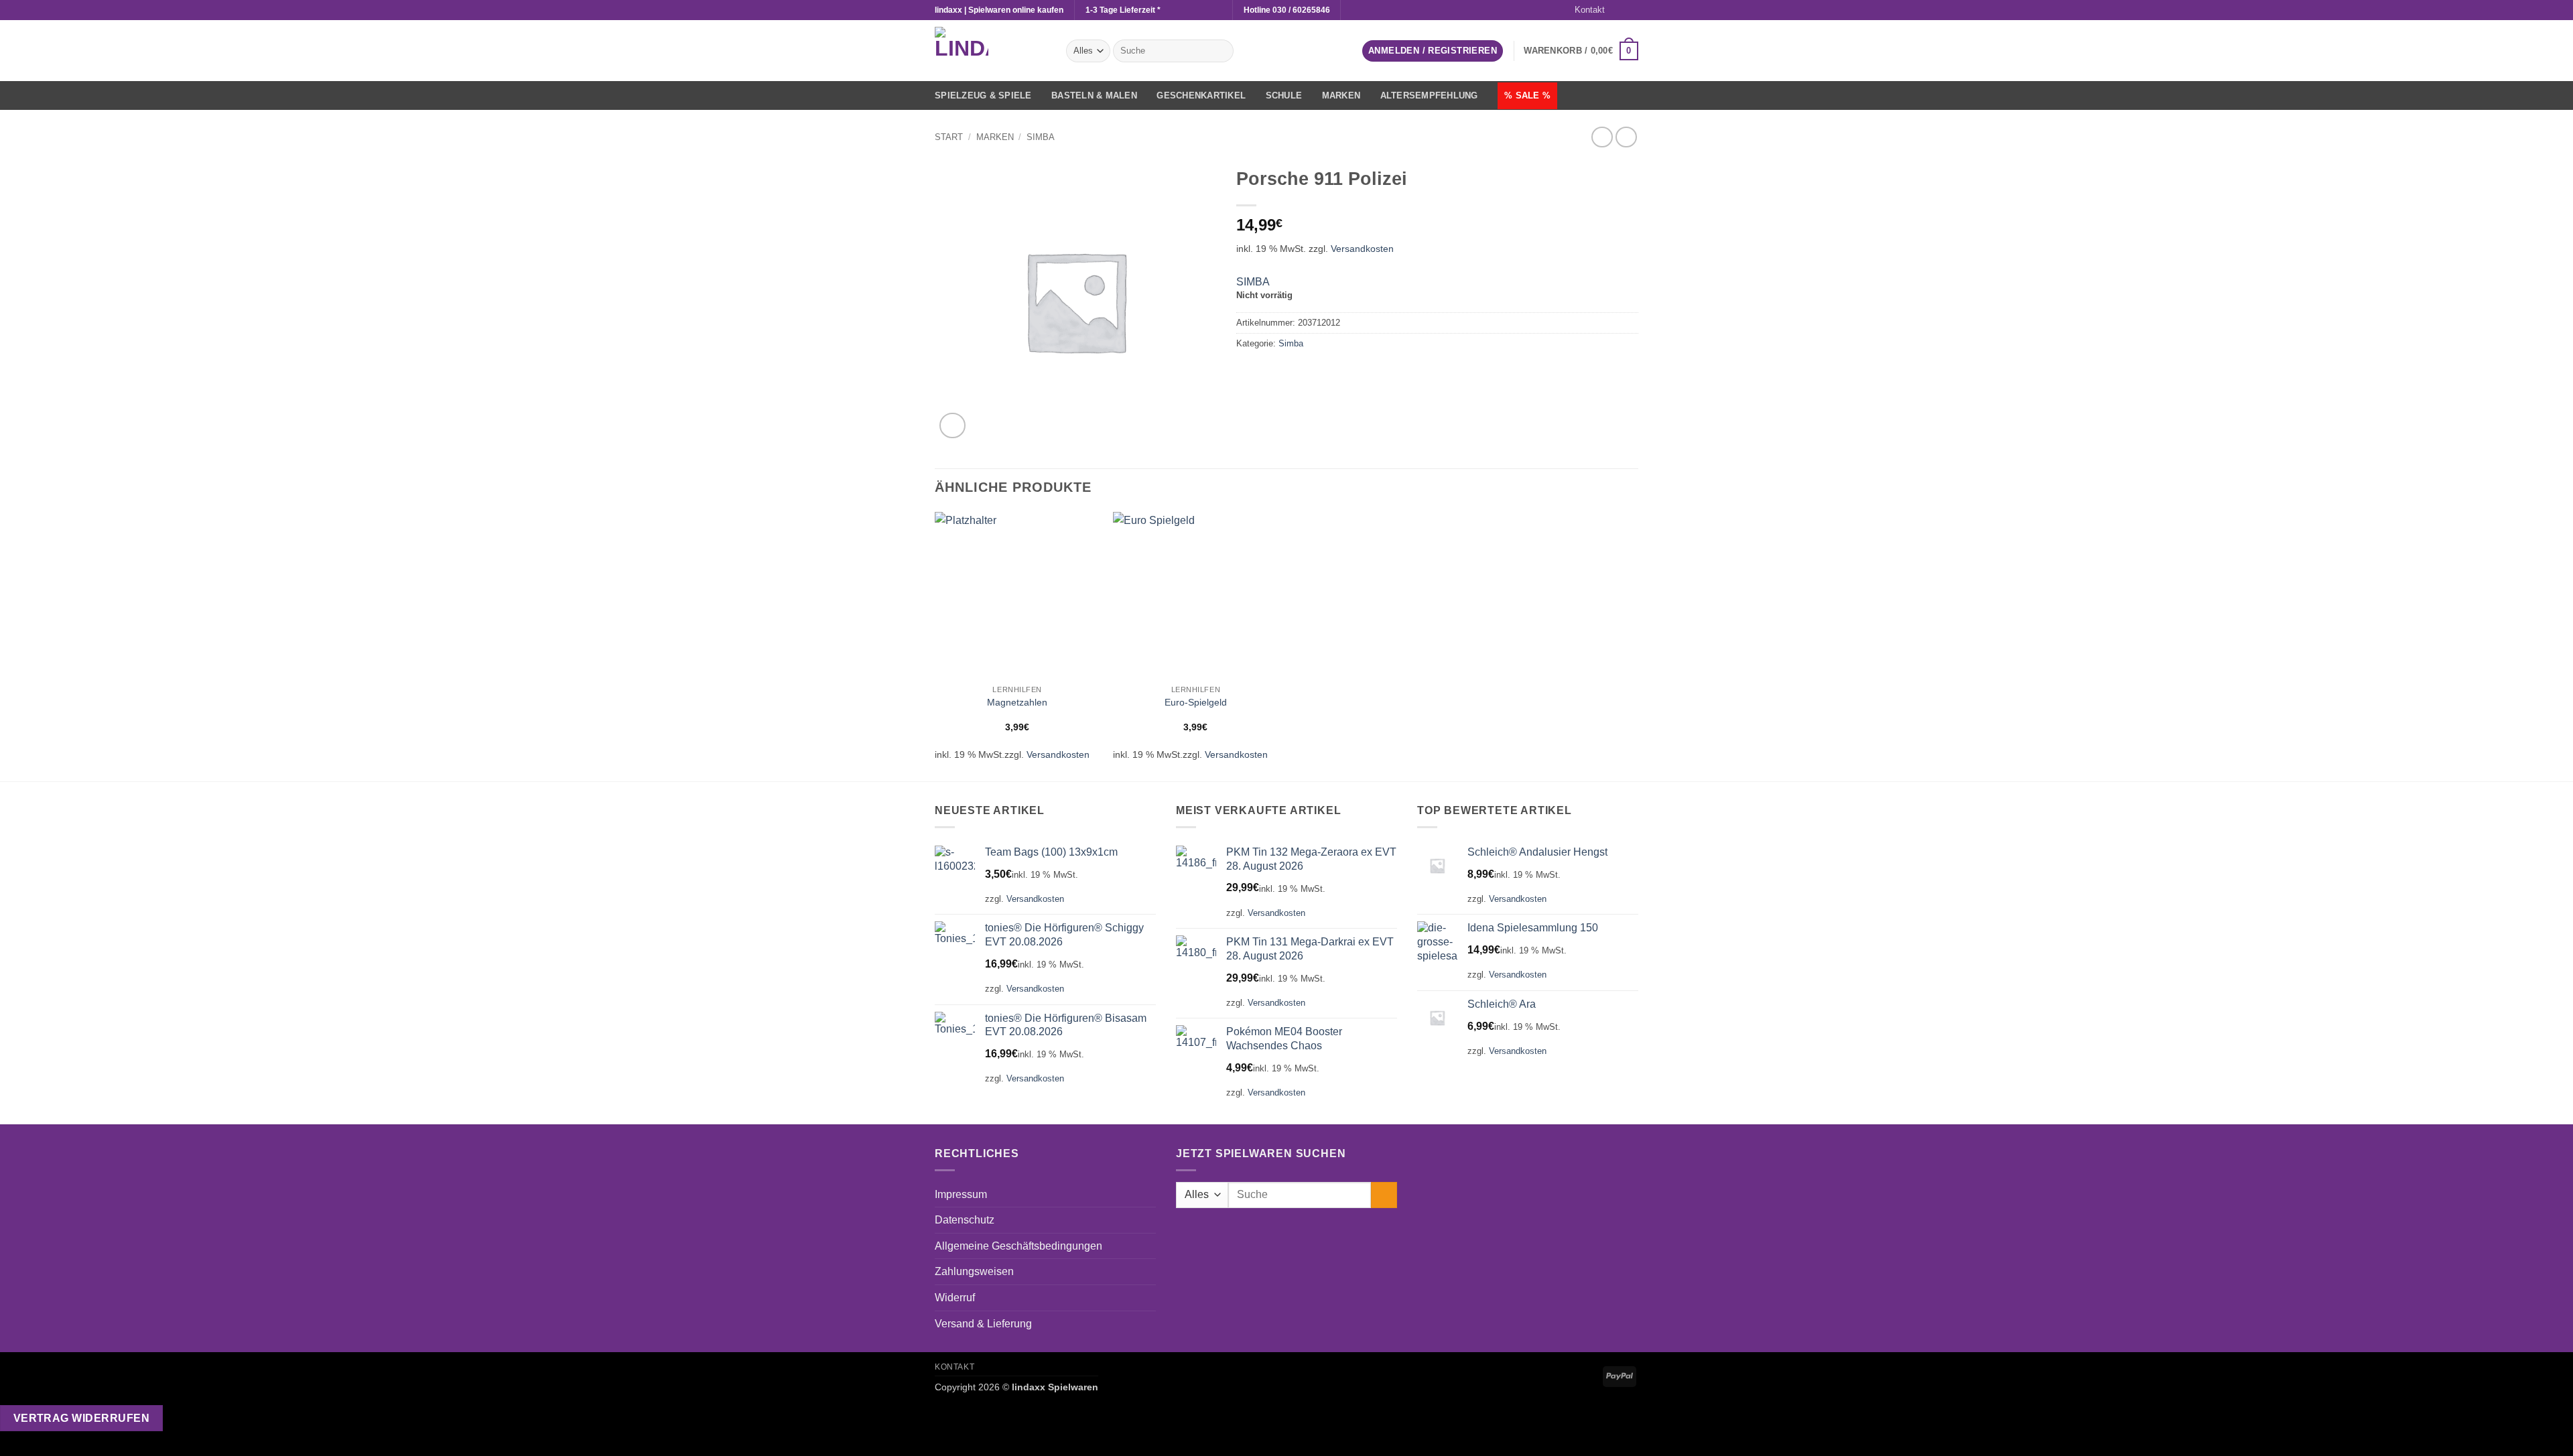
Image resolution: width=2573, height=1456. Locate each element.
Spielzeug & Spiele (983, 95)
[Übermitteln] (1220, 51)
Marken (1341, 95)
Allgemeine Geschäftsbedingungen (1018, 1246)
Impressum (961, 1194)
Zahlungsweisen (974, 1271)
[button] (1433, 51)
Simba (1041, 137)
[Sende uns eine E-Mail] (1632, 10)
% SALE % (1527, 95)
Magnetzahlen (1017, 702)
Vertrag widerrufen (81, 1418)
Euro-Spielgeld (1196, 702)
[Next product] (1602, 137)
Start (949, 137)
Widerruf (955, 1298)
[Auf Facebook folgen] (1619, 10)
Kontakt (1590, 10)
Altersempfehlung (1429, 95)
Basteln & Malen (1094, 95)
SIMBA (1253, 282)
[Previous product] (1626, 137)
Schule (1284, 95)
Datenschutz (965, 1220)
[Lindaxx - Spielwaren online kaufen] (990, 51)
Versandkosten (1362, 249)
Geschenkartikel (1201, 95)
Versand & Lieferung (983, 1324)
